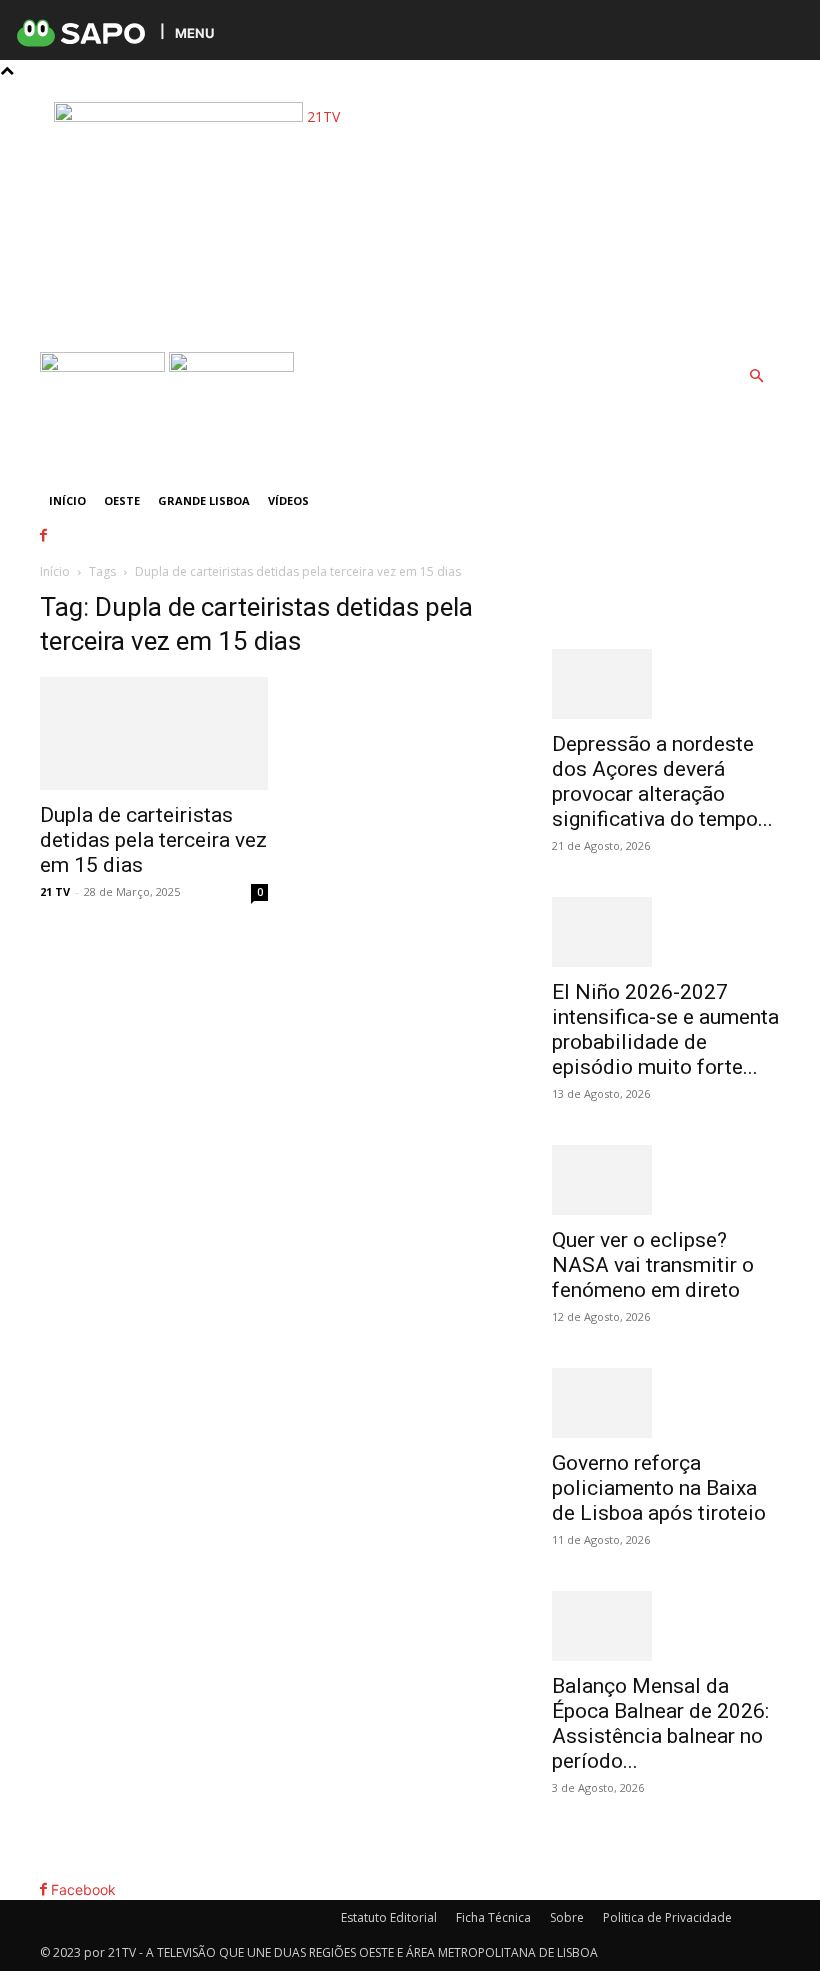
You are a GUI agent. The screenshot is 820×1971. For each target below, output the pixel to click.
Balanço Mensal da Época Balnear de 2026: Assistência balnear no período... (660, 1723)
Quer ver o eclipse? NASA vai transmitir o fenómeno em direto (653, 1265)
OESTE (122, 500)
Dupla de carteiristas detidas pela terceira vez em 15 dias (153, 840)
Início (67, 500)
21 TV (55, 891)
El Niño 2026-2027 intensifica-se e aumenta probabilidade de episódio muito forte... (665, 1029)
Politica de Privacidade (667, 1917)
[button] (756, 376)
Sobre (567, 1917)
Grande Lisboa (204, 500)
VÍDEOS (288, 500)
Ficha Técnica (493, 1917)
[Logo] (104, 366)
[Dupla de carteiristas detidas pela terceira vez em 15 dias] (154, 733)
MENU (194, 32)
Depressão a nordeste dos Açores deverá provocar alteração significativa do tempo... (662, 781)
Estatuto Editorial (389, 1917)
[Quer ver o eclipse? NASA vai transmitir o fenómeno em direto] (666, 1180)
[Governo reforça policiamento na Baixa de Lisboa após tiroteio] (666, 1403)
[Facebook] (57, 91)
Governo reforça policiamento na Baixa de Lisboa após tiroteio (659, 1488)
